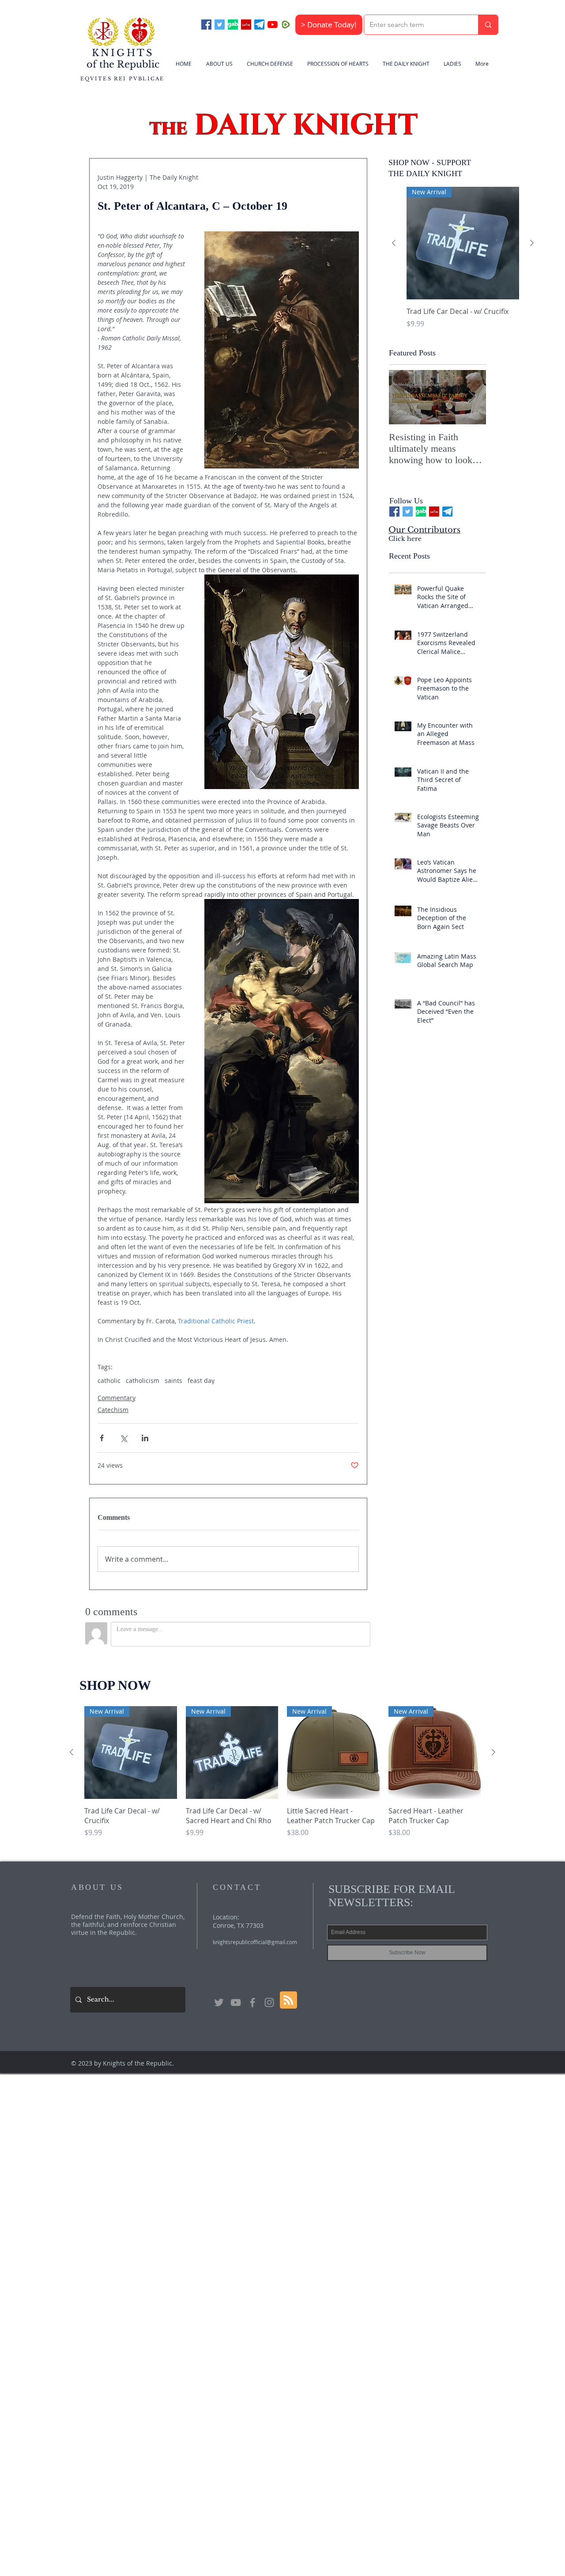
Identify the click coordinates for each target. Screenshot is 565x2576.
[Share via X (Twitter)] (123, 1438)
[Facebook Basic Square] (206, 25)
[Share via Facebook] (102, 1438)
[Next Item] (472, 398)
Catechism (113, 1410)
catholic (109, 1381)
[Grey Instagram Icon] (269, 2002)
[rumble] (286, 25)
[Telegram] (259, 25)
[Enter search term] (488, 25)
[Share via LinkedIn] (145, 1438)
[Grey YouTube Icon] (236, 2002)
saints (173, 1381)
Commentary (117, 1398)
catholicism (143, 1381)
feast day (201, 1381)
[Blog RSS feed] (288, 2000)
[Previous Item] (403, 398)
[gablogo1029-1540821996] (233, 25)
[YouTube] (273, 25)
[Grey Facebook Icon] (252, 2002)
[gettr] (246, 25)
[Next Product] (532, 243)
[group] (463, 263)
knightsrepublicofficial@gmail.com (255, 1942)
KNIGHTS (123, 53)
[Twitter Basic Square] (220, 25)
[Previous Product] (394, 243)
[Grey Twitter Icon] (219, 2002)
